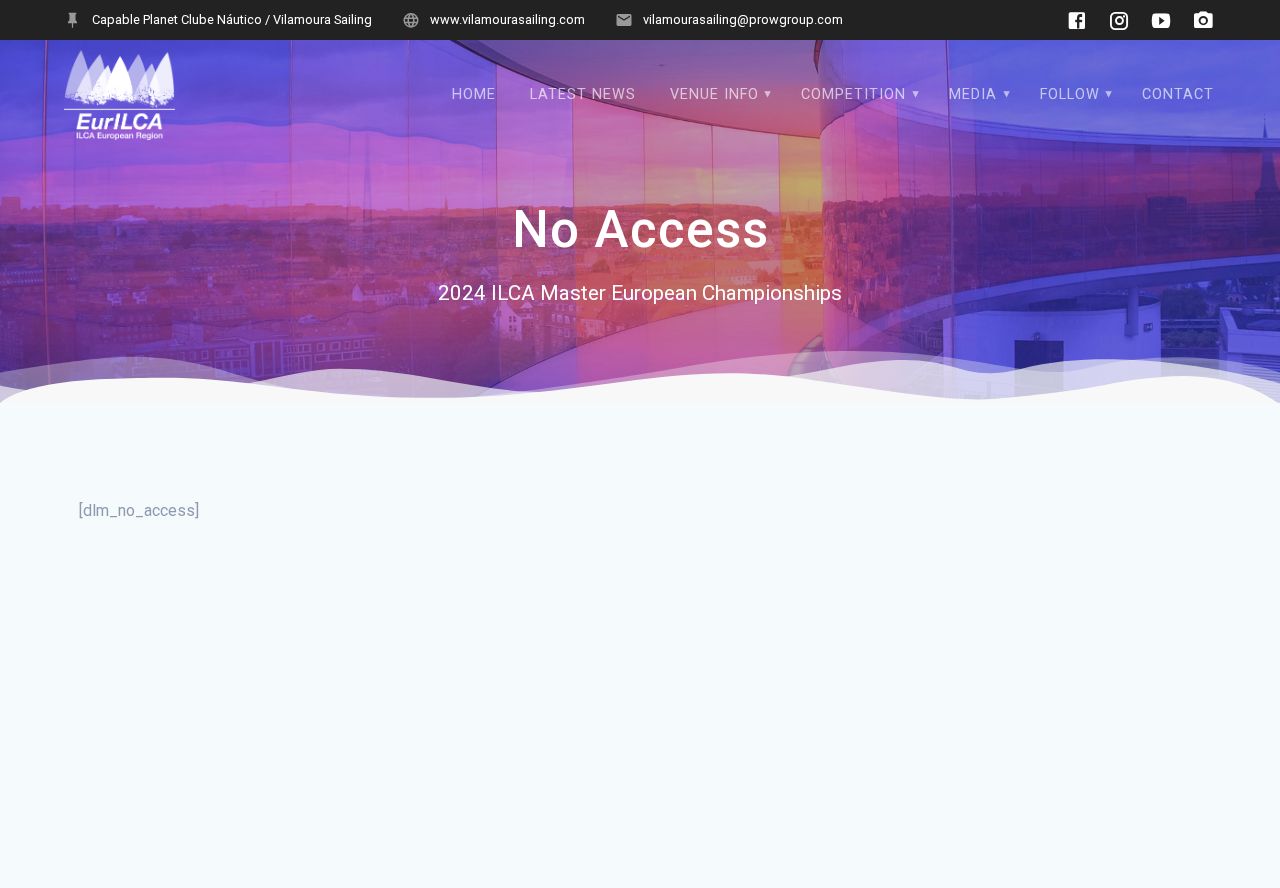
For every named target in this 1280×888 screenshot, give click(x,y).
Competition (853, 94)
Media (973, 94)
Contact (1178, 94)
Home (474, 94)
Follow (1070, 94)
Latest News (583, 94)
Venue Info (714, 94)
